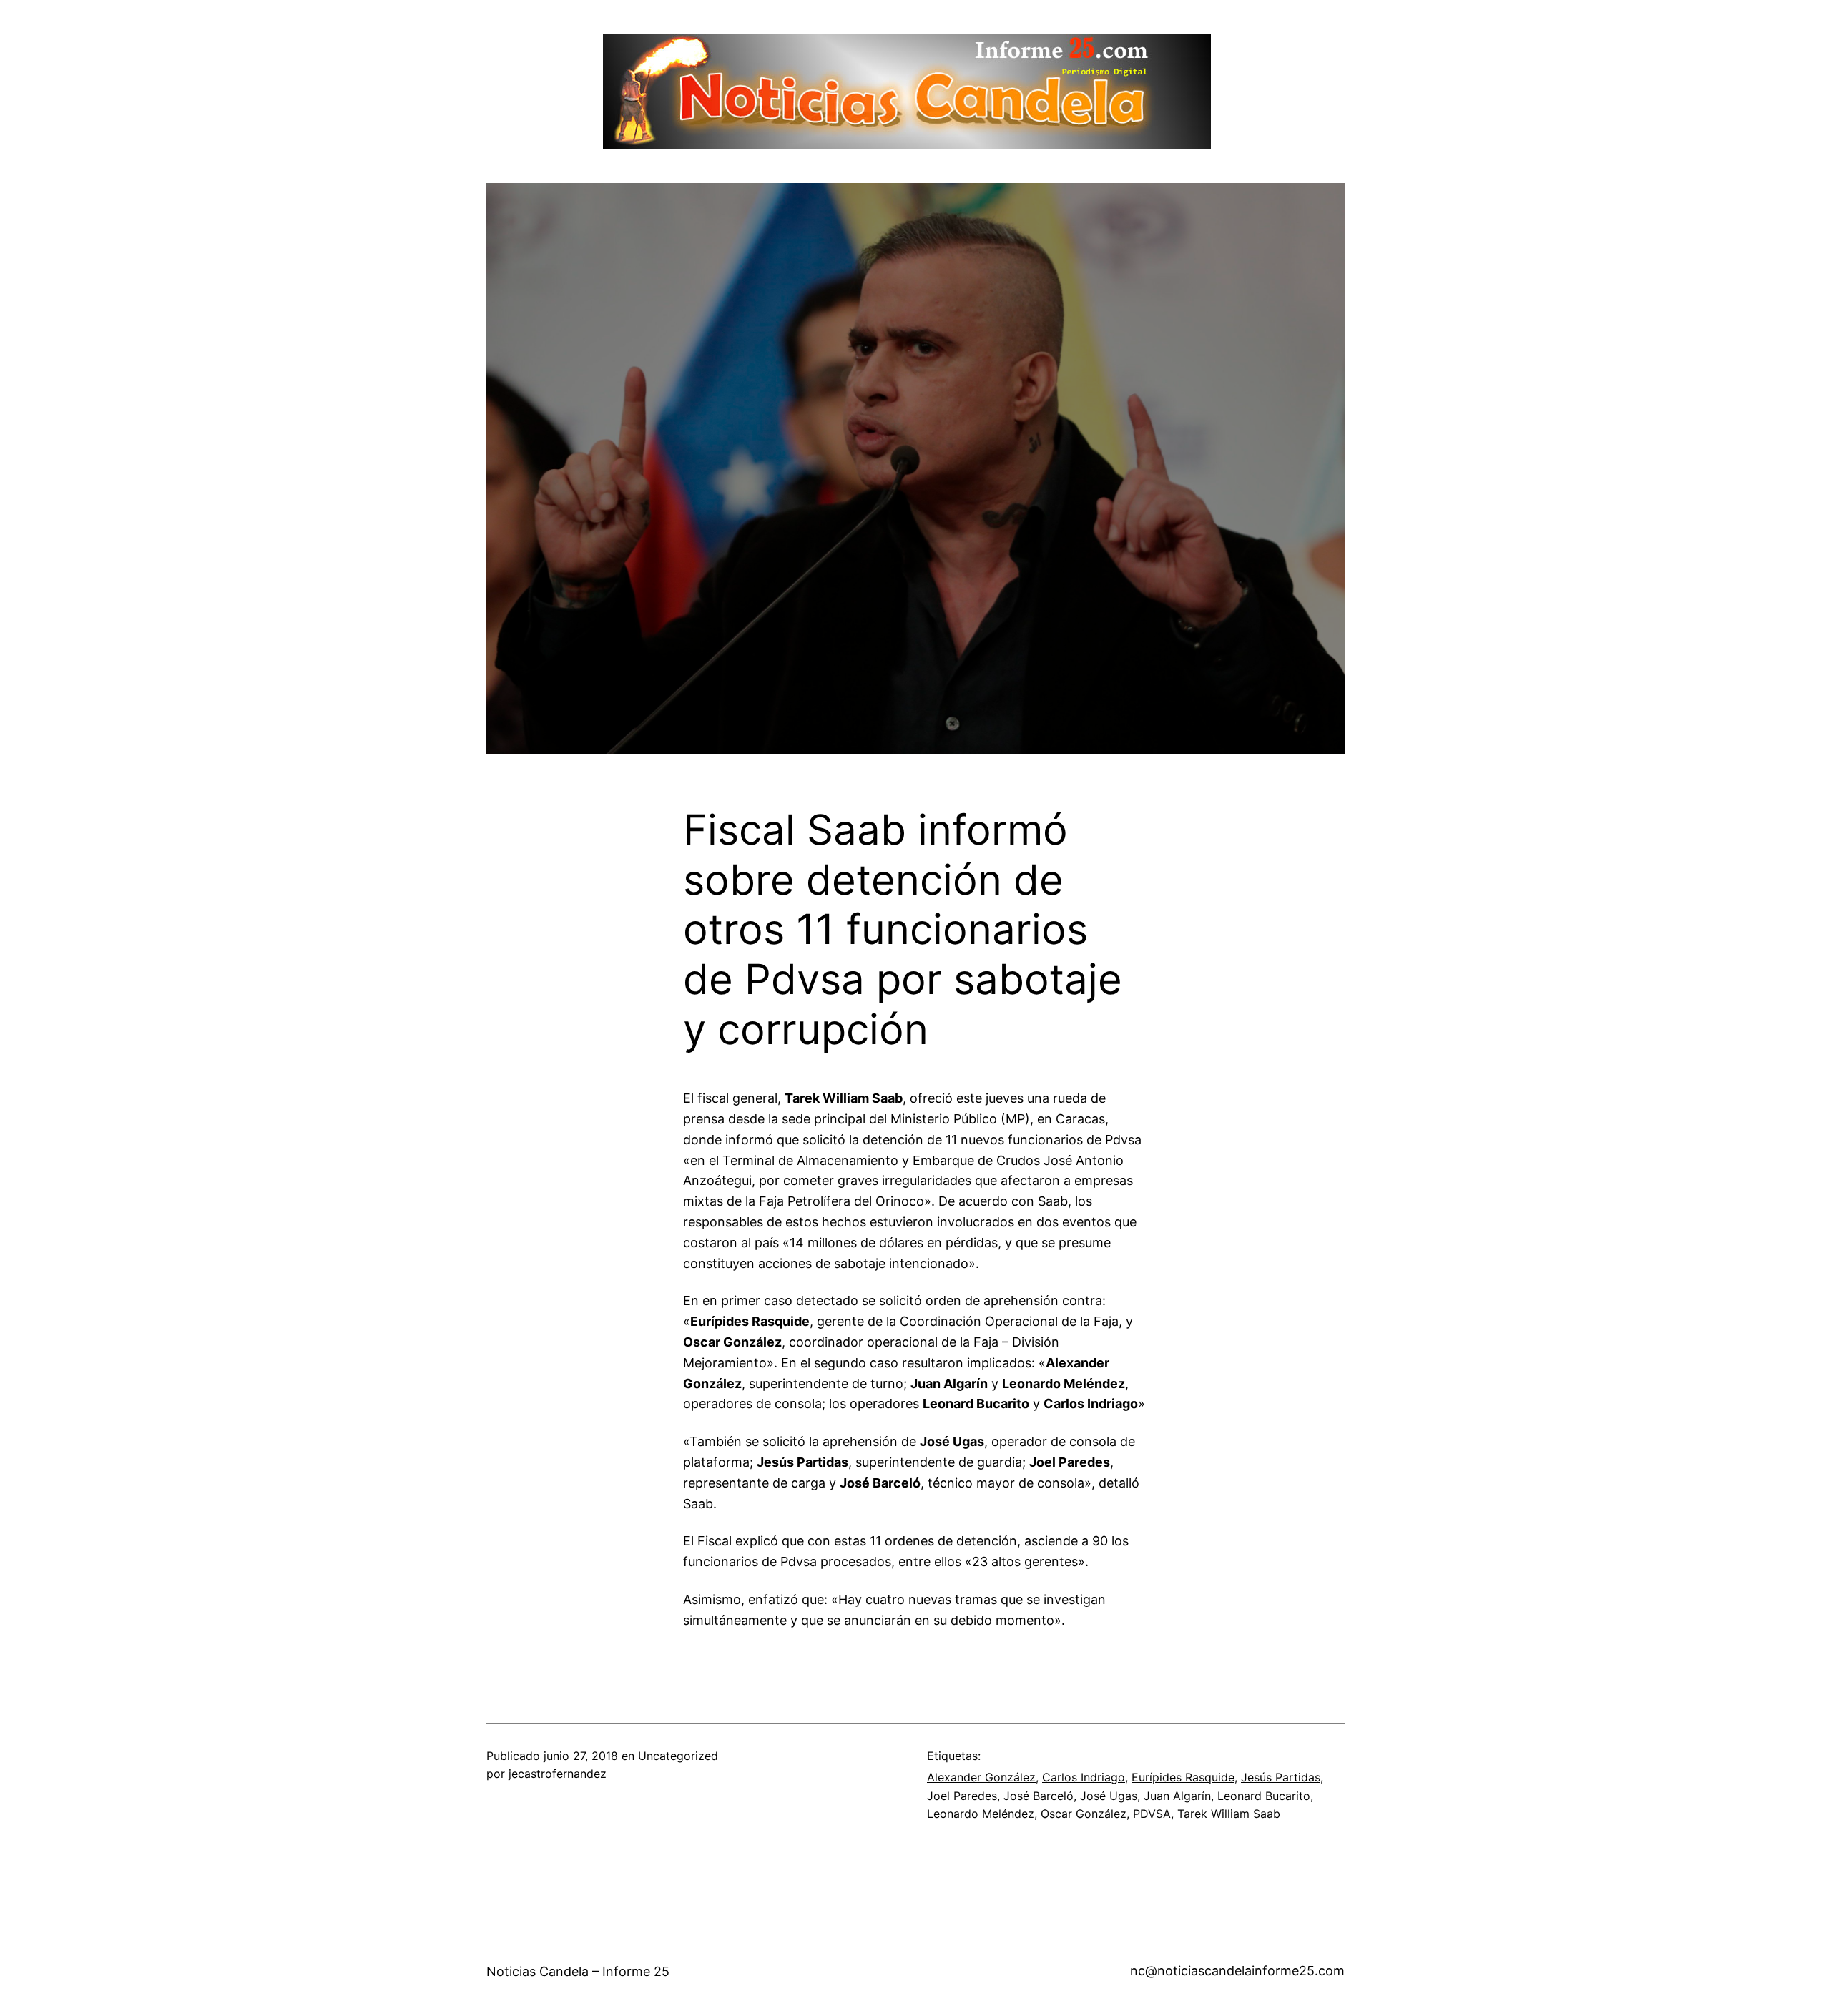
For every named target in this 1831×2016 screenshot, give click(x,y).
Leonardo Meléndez (981, 1814)
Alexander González (981, 1777)
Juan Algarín (1177, 1796)
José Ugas (1109, 1796)
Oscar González (1084, 1814)
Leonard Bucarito (1264, 1796)
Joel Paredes (962, 1796)
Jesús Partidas (1281, 1777)
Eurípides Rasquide (1183, 1777)
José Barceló (1039, 1796)
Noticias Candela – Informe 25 (578, 1971)
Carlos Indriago (1084, 1777)
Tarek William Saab (1229, 1814)
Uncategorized (678, 1756)
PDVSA (1152, 1814)
